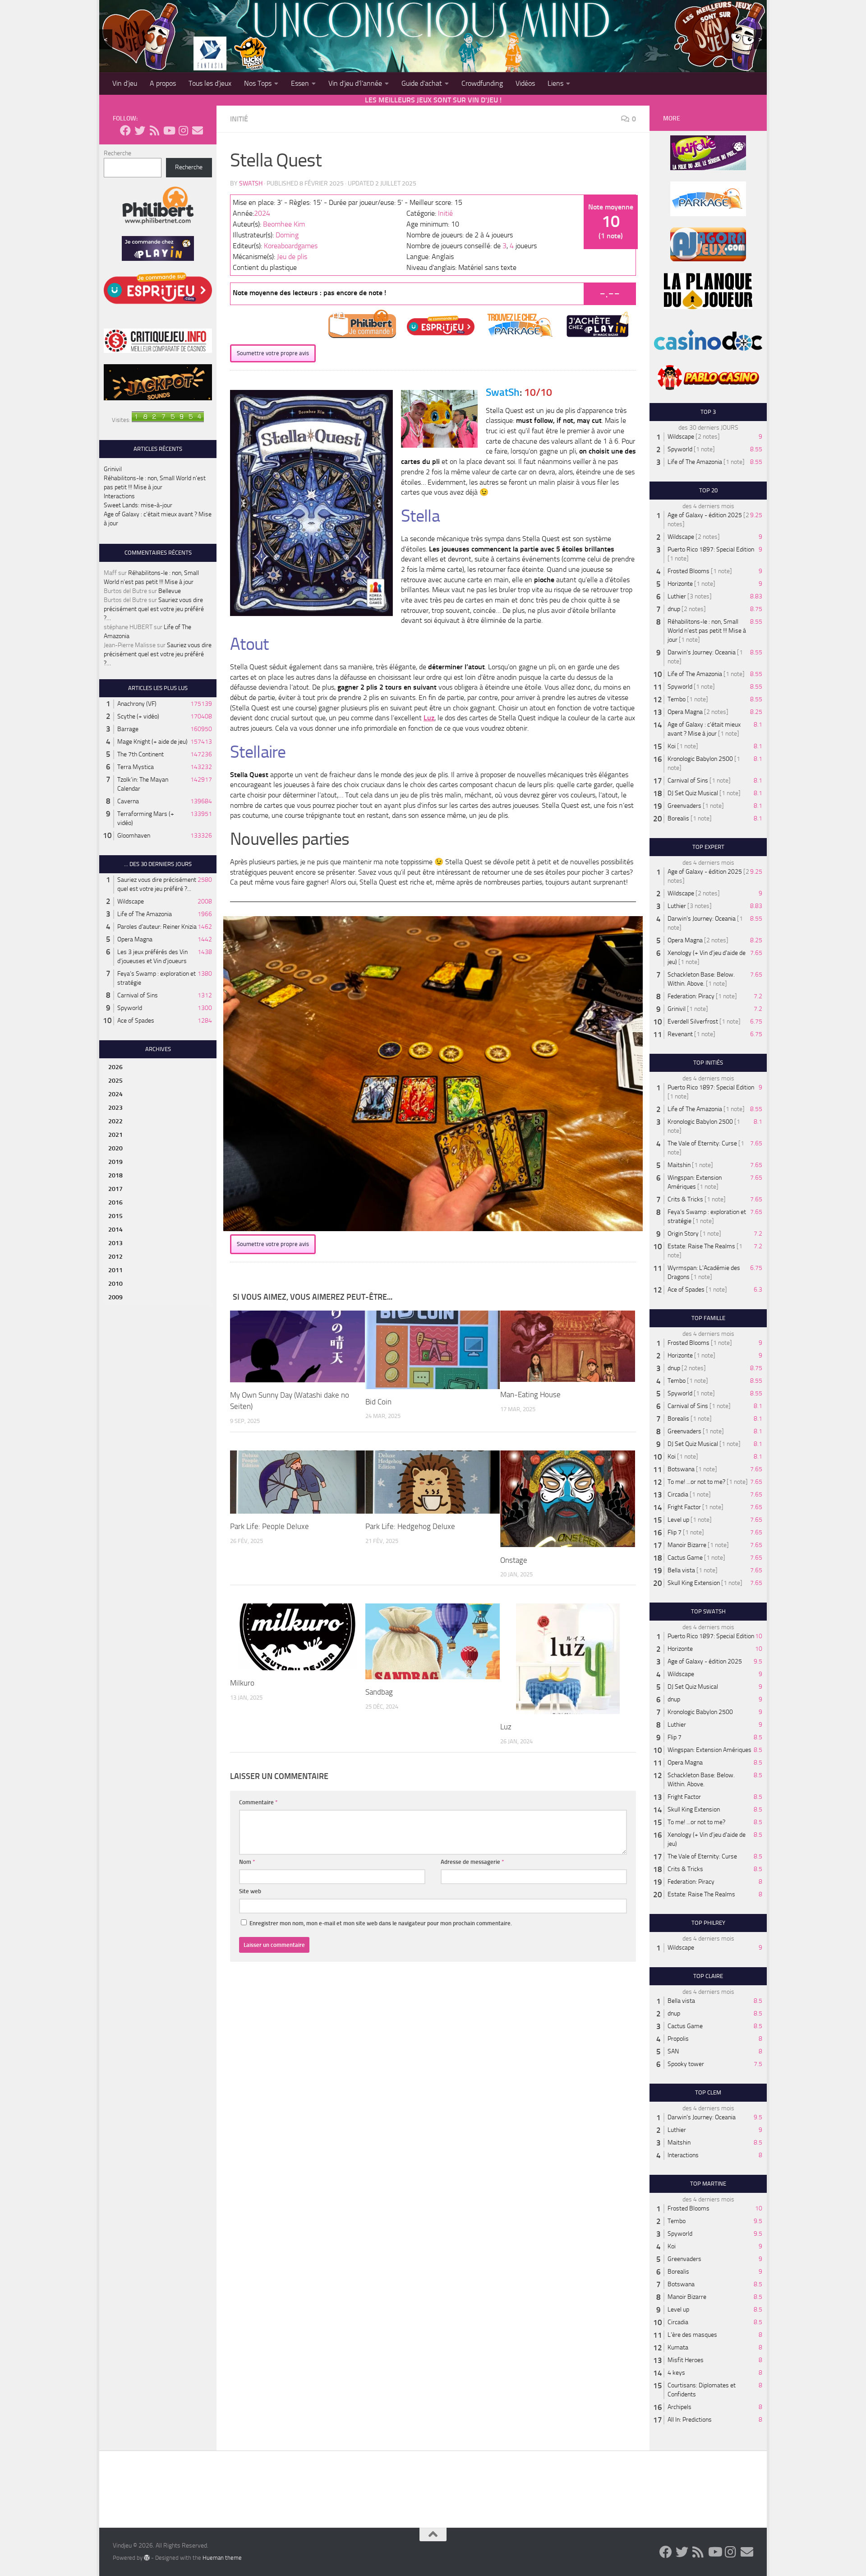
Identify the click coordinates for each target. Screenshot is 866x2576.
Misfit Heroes (686, 2360)
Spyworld (130, 1008)
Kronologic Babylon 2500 (700, 759)
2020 (115, 1148)
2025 (115, 1081)
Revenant (680, 1034)
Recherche (117, 153)
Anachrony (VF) (137, 704)
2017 (115, 1189)
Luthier (677, 596)
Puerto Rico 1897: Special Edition (711, 549)
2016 (115, 1202)
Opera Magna (135, 939)
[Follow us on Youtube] (169, 130)
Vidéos (525, 83)
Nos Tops (258, 83)
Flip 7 (675, 1532)
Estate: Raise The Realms (701, 1246)
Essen (300, 83)
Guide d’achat (422, 83)
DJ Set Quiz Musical (693, 793)
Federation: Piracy (691, 996)
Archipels (679, 2407)
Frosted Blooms (689, 571)
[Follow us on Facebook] (125, 130)
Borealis (678, 818)
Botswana (681, 1469)
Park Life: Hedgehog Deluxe (410, 1526)
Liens (555, 83)
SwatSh (251, 183)
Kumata (678, 2347)
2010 (115, 1284)
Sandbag (379, 1692)
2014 (115, 1230)
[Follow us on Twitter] (140, 130)
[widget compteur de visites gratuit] (168, 420)
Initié (239, 119)
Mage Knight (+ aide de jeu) (152, 742)
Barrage (128, 729)
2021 (115, 1135)
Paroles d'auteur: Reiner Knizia (157, 927)
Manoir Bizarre (687, 1545)
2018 (115, 1175)
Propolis (678, 2039)
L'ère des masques (692, 2335)
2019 (115, 1162)
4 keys (676, 2373)
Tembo (677, 699)
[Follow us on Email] (198, 130)
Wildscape (131, 901)
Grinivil (113, 469)
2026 (115, 1067)
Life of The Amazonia (145, 914)
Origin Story (683, 1234)
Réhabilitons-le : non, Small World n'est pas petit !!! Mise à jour (707, 631)
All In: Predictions (690, 2420)
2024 (262, 213)
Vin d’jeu (125, 83)
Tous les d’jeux (210, 83)
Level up (678, 1520)
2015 (115, 1216)
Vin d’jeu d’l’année (355, 83)
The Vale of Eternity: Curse (702, 1143)
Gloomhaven (134, 836)
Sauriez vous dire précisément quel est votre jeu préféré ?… (154, 609)
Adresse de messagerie (472, 1862)
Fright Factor (684, 1507)
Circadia (678, 1494)
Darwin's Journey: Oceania (702, 652)
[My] (297, 1346)
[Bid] (433, 1350)
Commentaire (258, 1802)
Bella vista (681, 1570)
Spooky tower (686, 2064)
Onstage (514, 1560)
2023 (115, 1108)
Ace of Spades (136, 1021)
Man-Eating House (530, 1395)
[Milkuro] (297, 1637)
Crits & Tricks (685, 1199)
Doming (287, 235)
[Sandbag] (433, 1641)
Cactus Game (685, 1558)
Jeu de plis (292, 257)
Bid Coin (378, 1402)
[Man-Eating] (568, 1346)
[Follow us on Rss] (154, 130)
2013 (115, 1243)
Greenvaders (684, 806)
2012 (115, 1257)
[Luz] (568, 1659)
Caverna (128, 801)
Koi (672, 746)
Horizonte (680, 584)
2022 (115, 1121)
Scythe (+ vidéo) (138, 716)
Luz (429, 718)
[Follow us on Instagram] (183, 130)
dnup (674, 609)
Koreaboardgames (291, 246)
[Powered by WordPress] (147, 2557)
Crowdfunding (482, 83)
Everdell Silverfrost (693, 1022)
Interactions (119, 496)
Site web (250, 1891)
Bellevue (170, 591)
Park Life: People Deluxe (269, 1526)
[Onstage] (568, 1499)
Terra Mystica (136, 767)
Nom (247, 1862)
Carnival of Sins (138, 995)
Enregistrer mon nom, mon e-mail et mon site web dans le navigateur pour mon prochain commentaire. (381, 1923)
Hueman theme (222, 2558)
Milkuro (242, 1683)
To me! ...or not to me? (696, 1482)
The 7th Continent (140, 754)
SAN (673, 2051)
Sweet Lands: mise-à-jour (138, 505)
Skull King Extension (694, 1583)
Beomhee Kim (284, 224)
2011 (115, 1270)
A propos (163, 83)
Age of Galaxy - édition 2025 (705, 515)
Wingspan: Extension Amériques (709, 1750)
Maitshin (679, 1165)
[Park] (297, 1482)
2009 (115, 1297)
